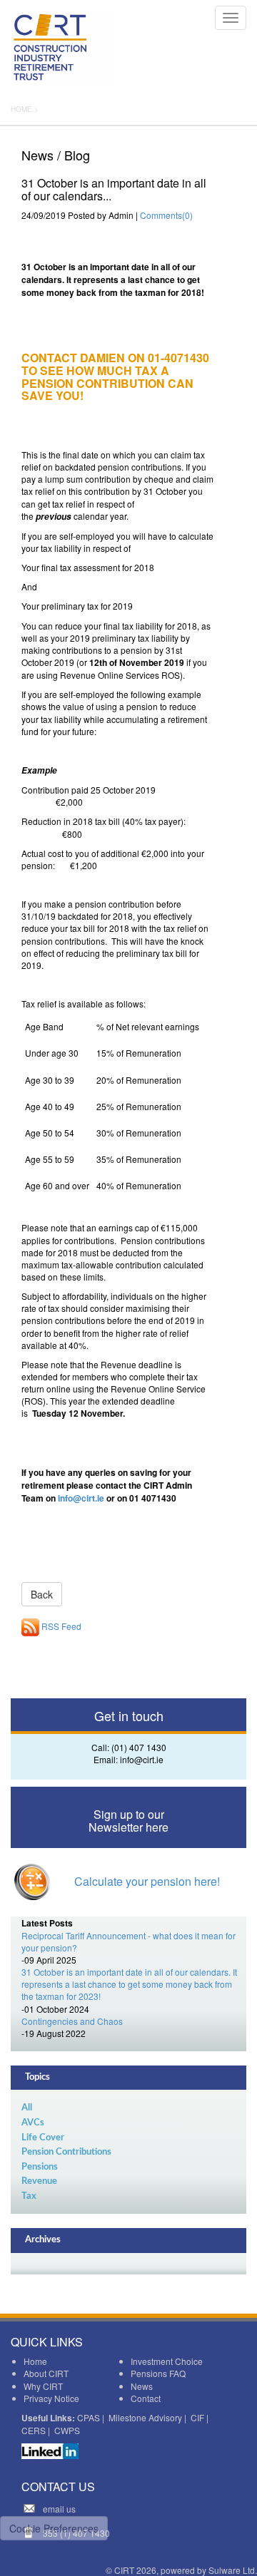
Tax (29, 2196)
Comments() (166, 215)
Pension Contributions (66, 2152)
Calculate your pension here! (147, 1881)
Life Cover (43, 2138)
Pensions (40, 2167)
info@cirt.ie (81, 1498)
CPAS (89, 2417)
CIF (197, 2417)
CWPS (67, 2430)
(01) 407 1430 (139, 1747)
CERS (34, 2430)
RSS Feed (60, 1626)
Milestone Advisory (145, 2417)
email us (59, 2509)
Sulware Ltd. (233, 2570)
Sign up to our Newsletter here (128, 1821)
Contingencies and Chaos (72, 2021)
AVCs (33, 2123)
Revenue (39, 2181)
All (27, 2108)
